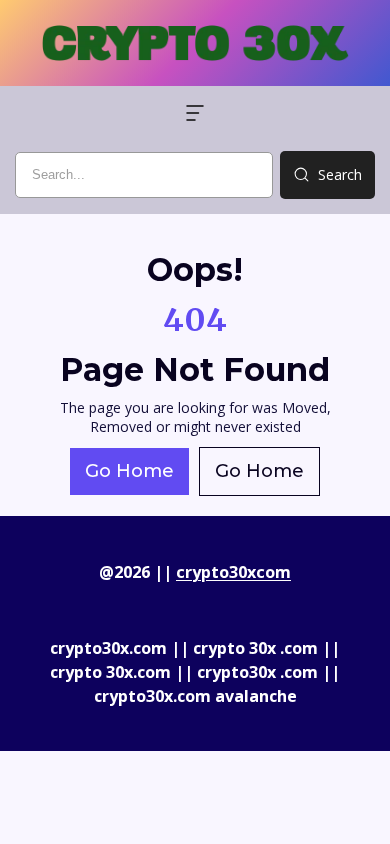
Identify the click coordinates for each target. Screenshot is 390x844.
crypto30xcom (233, 572)
